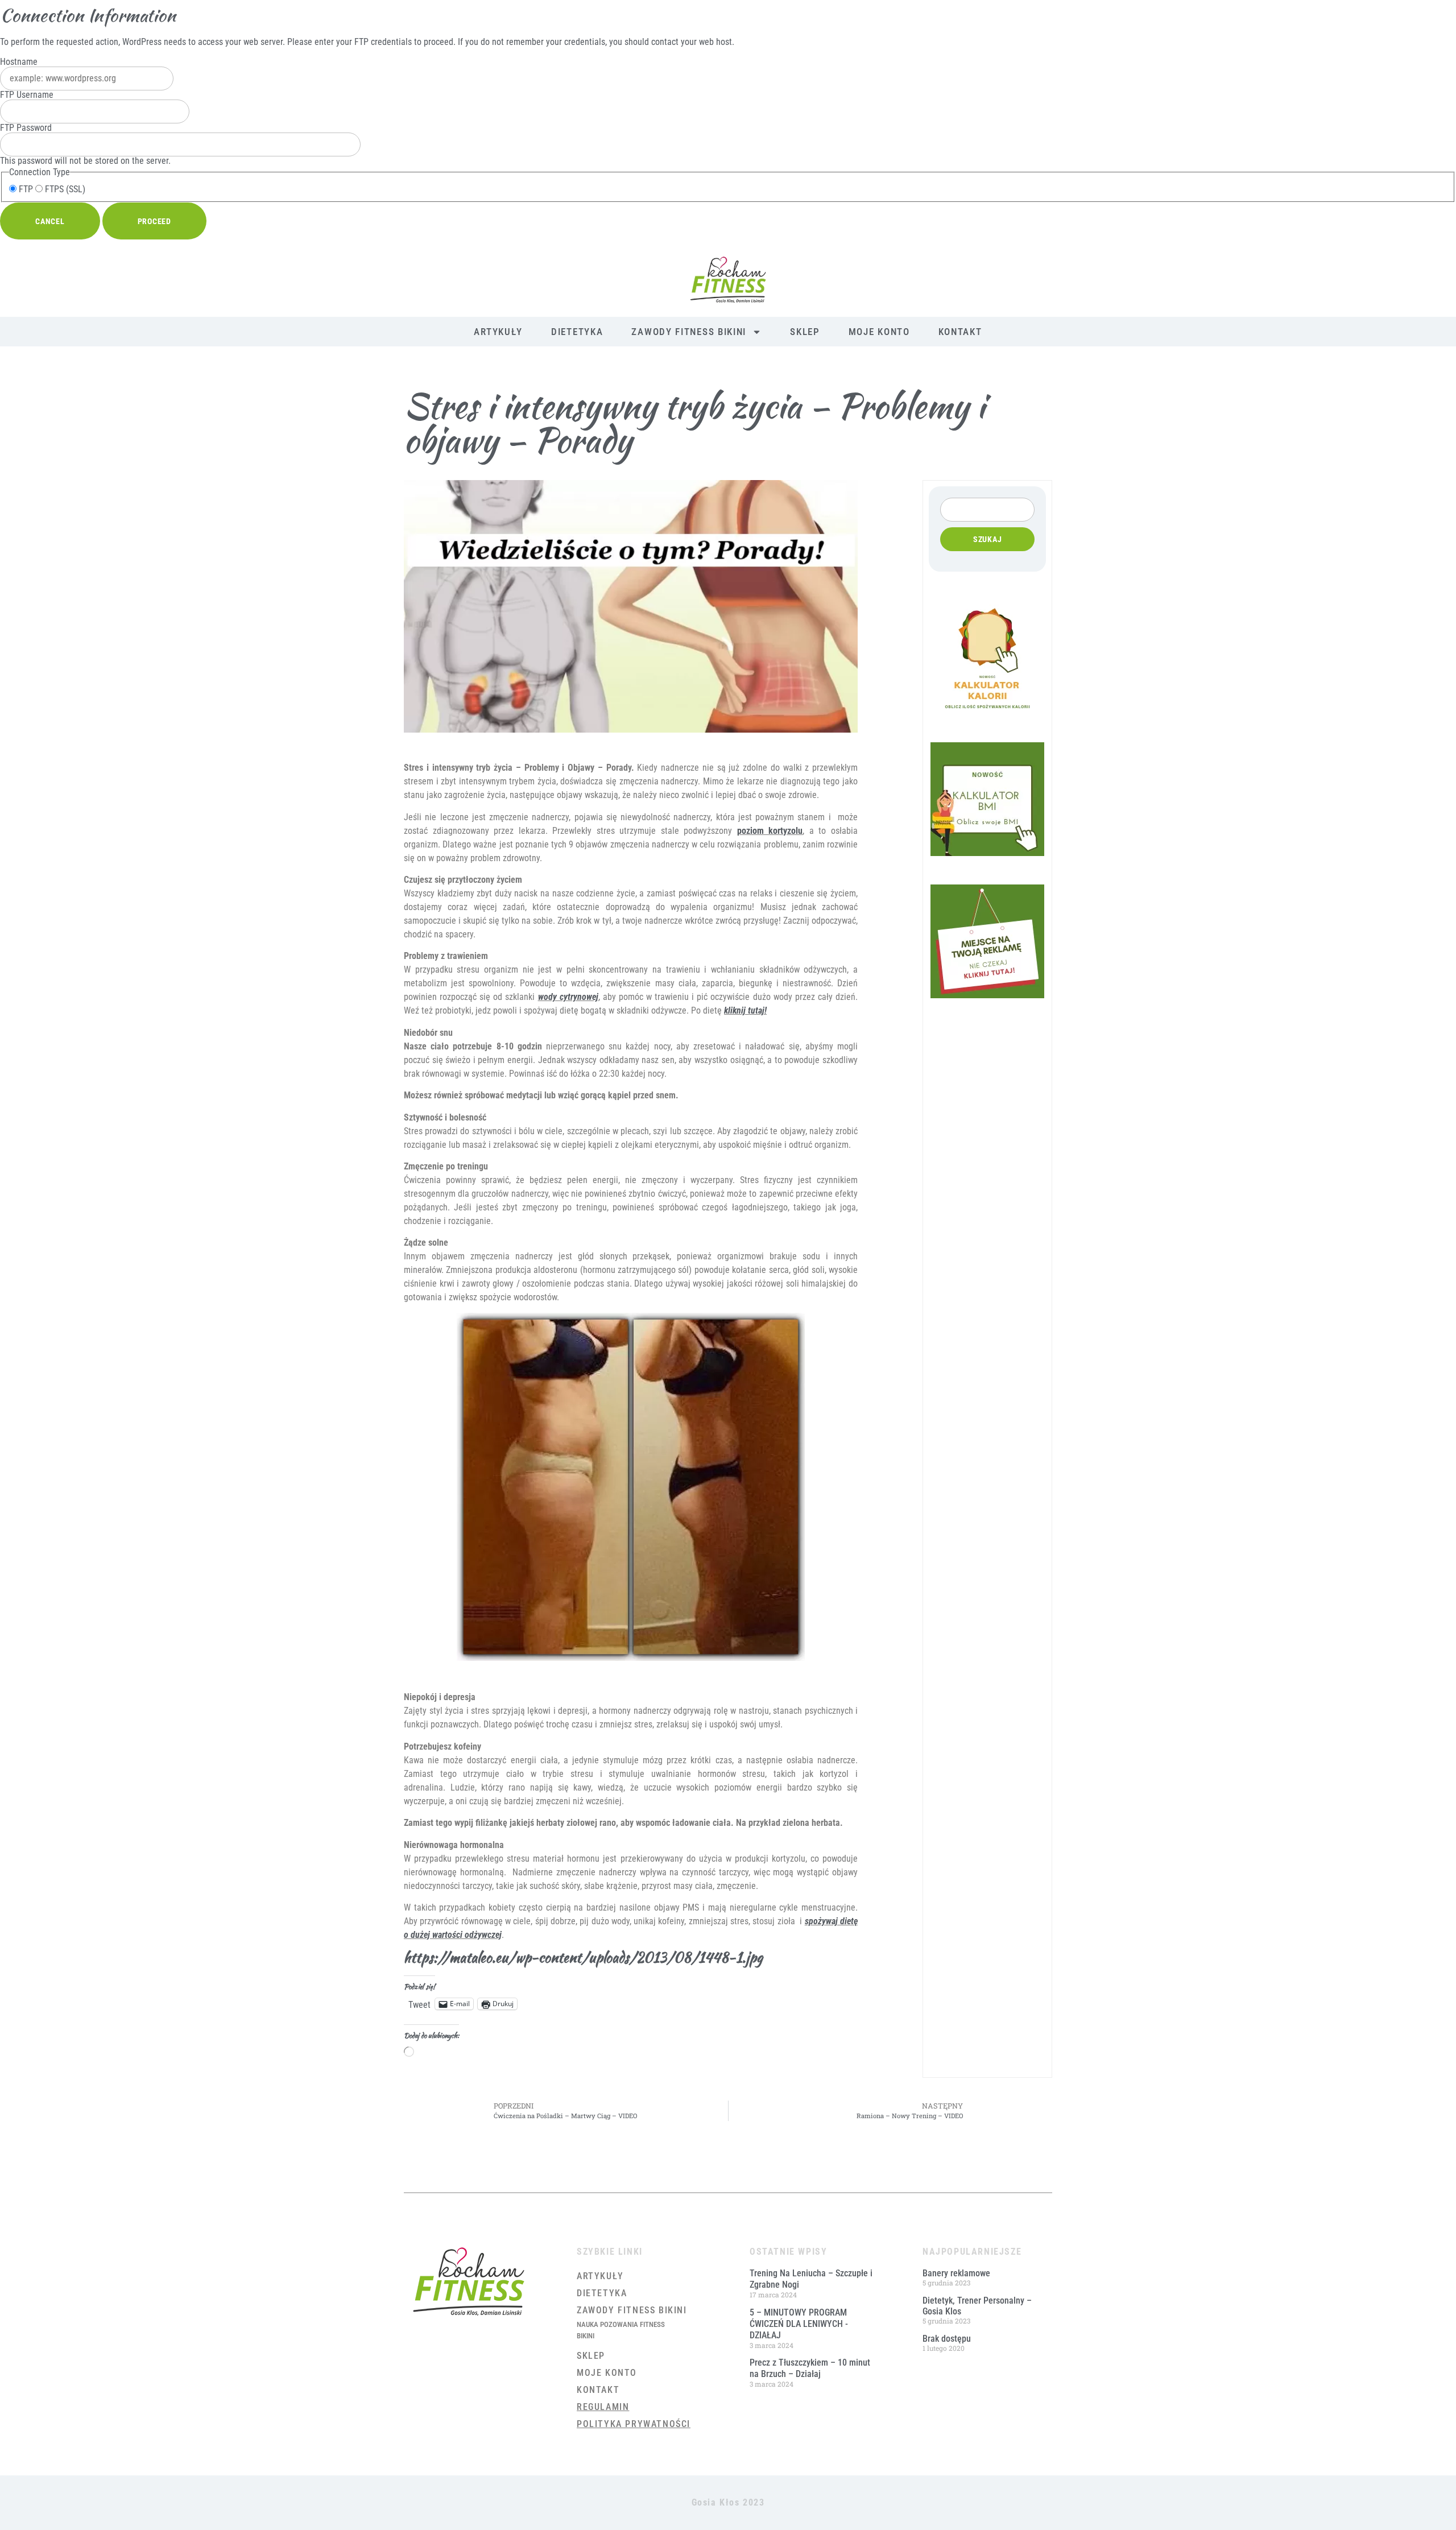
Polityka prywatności (634, 2424)
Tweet (419, 2004)
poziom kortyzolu (770, 831)
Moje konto (879, 332)
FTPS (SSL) (64, 189)
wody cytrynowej (568, 997)
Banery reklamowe (956, 2273)
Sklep (805, 332)
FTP (25, 189)
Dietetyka (577, 332)
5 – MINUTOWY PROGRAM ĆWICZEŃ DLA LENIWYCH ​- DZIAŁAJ (799, 2324)
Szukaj (988, 539)
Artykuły (498, 332)
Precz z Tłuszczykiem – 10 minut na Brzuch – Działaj (810, 2368)
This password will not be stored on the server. (85, 144)
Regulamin (603, 2407)
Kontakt (960, 332)
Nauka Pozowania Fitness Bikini (621, 2330)
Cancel (50, 221)
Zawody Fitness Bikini (689, 332)
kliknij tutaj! (745, 1010)
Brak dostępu (947, 2339)
